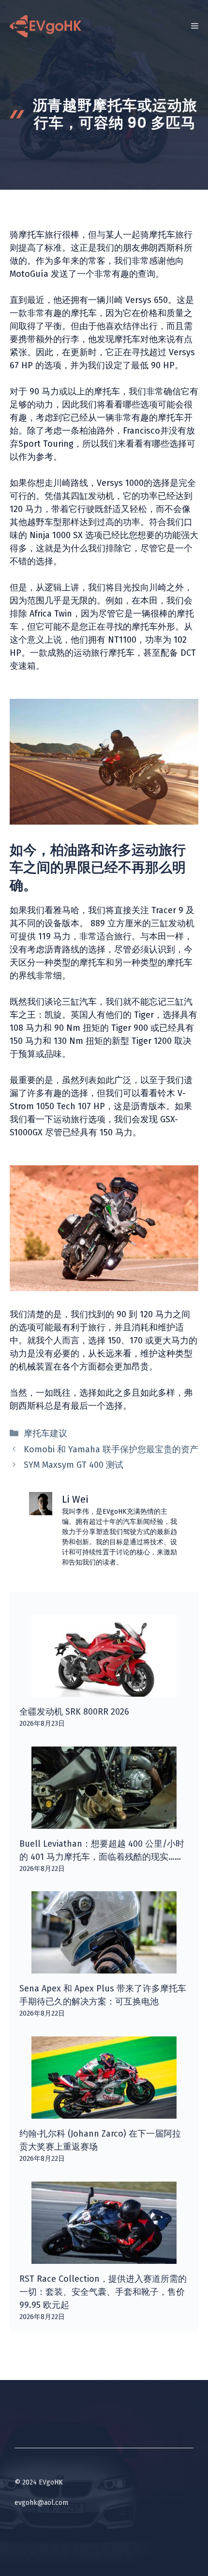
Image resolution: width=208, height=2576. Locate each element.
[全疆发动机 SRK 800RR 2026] (104, 1690)
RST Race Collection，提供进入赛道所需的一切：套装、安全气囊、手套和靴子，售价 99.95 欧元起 (103, 2292)
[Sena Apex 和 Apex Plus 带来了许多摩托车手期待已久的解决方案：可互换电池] (104, 1967)
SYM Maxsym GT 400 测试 (74, 1465)
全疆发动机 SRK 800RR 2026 (74, 1712)
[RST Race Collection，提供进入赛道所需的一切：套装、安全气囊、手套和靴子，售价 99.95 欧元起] (104, 2257)
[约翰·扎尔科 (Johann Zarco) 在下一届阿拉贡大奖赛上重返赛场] (104, 2112)
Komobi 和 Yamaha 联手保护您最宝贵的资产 (111, 1449)
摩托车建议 (45, 1433)
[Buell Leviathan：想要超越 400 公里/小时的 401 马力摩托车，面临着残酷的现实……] (104, 1822)
